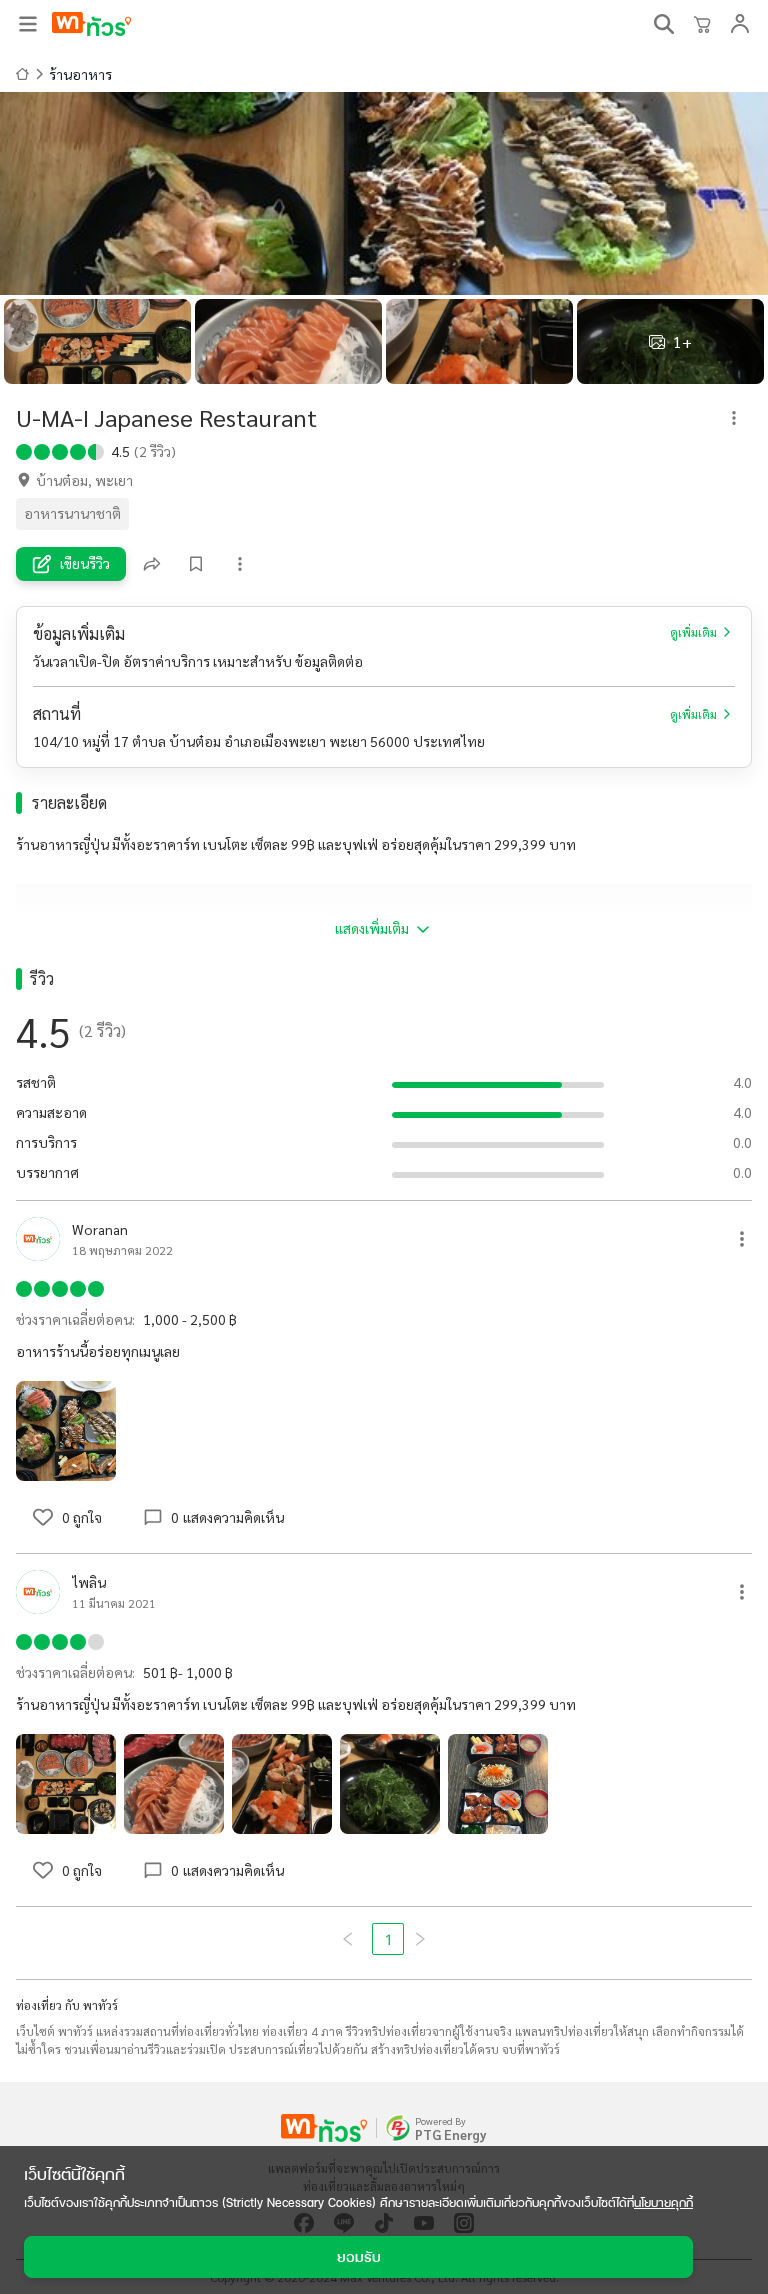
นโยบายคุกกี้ (663, 2202)
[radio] (24, 450)
